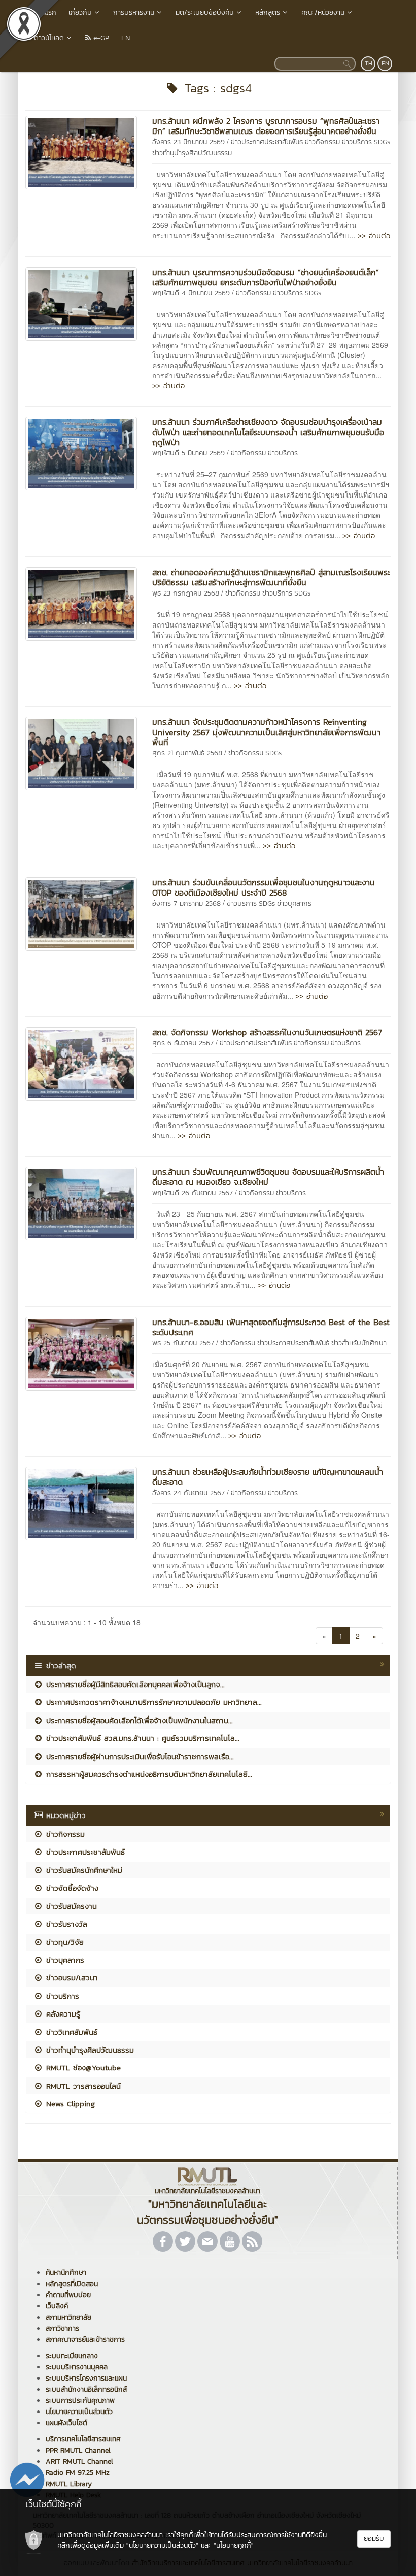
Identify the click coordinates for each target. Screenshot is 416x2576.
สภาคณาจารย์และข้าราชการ (85, 2340)
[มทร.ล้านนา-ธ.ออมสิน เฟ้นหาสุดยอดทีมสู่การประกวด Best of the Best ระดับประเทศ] (81, 1352)
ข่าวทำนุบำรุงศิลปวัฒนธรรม (192, 153)
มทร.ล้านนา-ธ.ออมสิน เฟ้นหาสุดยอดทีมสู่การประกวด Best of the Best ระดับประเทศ (271, 1327)
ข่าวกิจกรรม (322, 142)
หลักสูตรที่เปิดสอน (72, 2284)
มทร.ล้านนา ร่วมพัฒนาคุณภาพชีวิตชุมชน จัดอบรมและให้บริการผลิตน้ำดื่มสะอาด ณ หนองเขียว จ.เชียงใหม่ (268, 1177)
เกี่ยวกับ (80, 12)
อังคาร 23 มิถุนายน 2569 (188, 142)
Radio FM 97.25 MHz (78, 2473)
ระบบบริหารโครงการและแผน (86, 2378)
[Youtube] (230, 2241)
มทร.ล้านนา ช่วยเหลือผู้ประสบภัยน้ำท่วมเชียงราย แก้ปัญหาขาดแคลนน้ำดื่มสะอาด (268, 1477)
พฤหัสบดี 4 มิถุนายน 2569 (191, 293)
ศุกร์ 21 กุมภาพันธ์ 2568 (187, 753)
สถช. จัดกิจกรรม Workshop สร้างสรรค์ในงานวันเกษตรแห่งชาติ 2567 (267, 1032)
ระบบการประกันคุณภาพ (80, 2401)
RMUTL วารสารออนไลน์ (82, 2086)
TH (369, 63)
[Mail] (207, 2241)
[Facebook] (163, 2241)
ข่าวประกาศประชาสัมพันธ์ (267, 142)
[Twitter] (185, 2241)
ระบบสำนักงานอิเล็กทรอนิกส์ (86, 2389)
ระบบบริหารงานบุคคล (77, 2367)
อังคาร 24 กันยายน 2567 (188, 1493)
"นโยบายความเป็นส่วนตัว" (162, 2545)
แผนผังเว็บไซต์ (66, 2423)
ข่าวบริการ (357, 142)
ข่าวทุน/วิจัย (63, 1942)
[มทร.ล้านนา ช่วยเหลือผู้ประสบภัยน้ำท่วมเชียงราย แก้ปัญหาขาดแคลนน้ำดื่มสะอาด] (81, 1502)
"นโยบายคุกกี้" (234, 2545)
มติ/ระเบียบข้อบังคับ (205, 12)
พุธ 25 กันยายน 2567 (183, 1343)
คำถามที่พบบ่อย (68, 2295)
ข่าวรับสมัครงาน (70, 1906)
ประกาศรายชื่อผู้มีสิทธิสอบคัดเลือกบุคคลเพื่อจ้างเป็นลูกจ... (134, 1684)
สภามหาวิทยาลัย (68, 2317)
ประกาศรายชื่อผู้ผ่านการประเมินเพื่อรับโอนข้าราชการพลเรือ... (138, 1756)
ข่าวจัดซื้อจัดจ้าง (71, 1888)
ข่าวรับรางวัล (65, 1924)
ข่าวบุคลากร (294, 903)
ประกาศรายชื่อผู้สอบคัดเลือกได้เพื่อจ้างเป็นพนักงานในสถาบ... (138, 1720)
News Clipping (69, 2104)
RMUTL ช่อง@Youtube (82, 2068)
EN (126, 38)
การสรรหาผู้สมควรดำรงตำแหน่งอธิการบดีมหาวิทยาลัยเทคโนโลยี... (148, 1774)
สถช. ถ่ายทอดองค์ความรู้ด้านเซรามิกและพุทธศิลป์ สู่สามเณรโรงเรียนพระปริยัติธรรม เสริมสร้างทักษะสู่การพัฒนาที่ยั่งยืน (271, 577)
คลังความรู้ (62, 2014)
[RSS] (252, 2241)
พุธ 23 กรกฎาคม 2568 (186, 593)
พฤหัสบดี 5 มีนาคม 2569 (188, 453)
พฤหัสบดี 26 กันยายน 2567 (193, 1193)
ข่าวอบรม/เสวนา (71, 1978)
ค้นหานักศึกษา (66, 2273)
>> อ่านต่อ (374, 235)
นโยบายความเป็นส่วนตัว (79, 2412)
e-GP (100, 38)
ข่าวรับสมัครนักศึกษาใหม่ (83, 1870)
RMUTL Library (69, 2484)
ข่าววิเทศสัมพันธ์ (70, 2032)
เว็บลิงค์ (57, 2306)
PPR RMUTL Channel (78, 2450)
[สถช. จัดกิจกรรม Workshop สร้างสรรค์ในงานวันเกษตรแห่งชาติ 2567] (81, 1063)
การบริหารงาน (134, 12)
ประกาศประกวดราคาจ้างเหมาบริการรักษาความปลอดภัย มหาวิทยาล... (152, 1702)
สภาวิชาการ (62, 2329)
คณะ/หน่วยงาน (323, 12)
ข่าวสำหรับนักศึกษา (359, 1343)
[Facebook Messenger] (27, 2479)
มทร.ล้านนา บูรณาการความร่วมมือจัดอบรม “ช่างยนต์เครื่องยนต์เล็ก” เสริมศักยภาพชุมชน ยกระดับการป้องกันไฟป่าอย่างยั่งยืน (266, 277)
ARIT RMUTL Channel (79, 2462)
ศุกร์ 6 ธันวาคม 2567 (183, 1043)
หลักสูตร (268, 12)
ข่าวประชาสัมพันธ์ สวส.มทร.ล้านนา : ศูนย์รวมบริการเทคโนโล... (141, 1738)
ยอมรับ (374, 2539)
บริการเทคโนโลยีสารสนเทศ (83, 2439)
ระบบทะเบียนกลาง (72, 2356)
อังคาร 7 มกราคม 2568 (186, 903)
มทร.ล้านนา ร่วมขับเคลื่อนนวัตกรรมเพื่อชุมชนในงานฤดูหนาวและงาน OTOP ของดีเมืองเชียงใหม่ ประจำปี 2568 (264, 887)
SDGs (382, 142)
